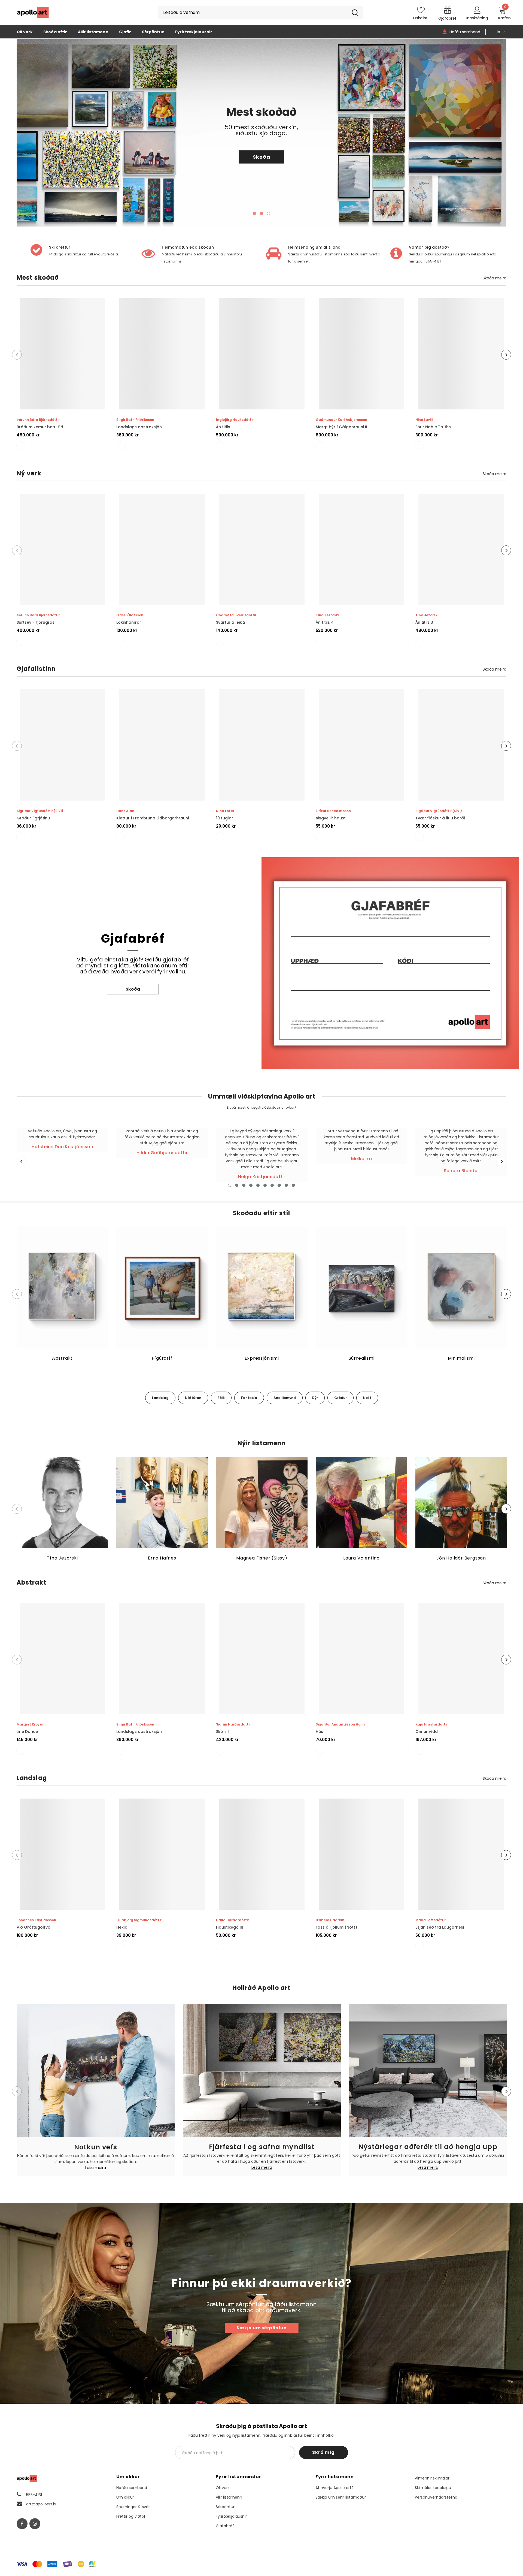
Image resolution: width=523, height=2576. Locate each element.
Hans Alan (125, 811)
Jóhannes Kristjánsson (36, 1920)
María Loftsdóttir (431, 1920)
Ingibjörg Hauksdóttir (235, 420)
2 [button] (261, 213)
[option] (261, 133)
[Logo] (33, 13)
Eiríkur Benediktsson (333, 811)
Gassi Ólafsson (130, 615)
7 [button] (272, 1185)
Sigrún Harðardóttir (233, 1724)
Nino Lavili (424, 420)
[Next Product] (506, 355)
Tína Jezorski (327, 615)
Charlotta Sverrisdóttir (236, 615)
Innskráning (477, 18)
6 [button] (265, 1185)
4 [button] (251, 1185)
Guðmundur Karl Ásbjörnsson (341, 420)
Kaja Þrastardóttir (431, 1724)
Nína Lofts (225, 811)
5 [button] (258, 1185)
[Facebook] (22, 2524)
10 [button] (293, 1185)
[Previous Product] (17, 355)
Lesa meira (96, 2168)
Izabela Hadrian (330, 1920)
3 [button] (269, 213)
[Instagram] (35, 2524)
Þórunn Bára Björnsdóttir (38, 420)
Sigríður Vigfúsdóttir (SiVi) (40, 811)
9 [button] (286, 1185)
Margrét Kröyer (30, 1724)
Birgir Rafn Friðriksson (135, 420)
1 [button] (254, 213)
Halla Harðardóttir (232, 1920)
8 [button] (279, 1185)
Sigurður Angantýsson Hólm (340, 1724)
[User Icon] (477, 10)
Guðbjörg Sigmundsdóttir (139, 1920)
